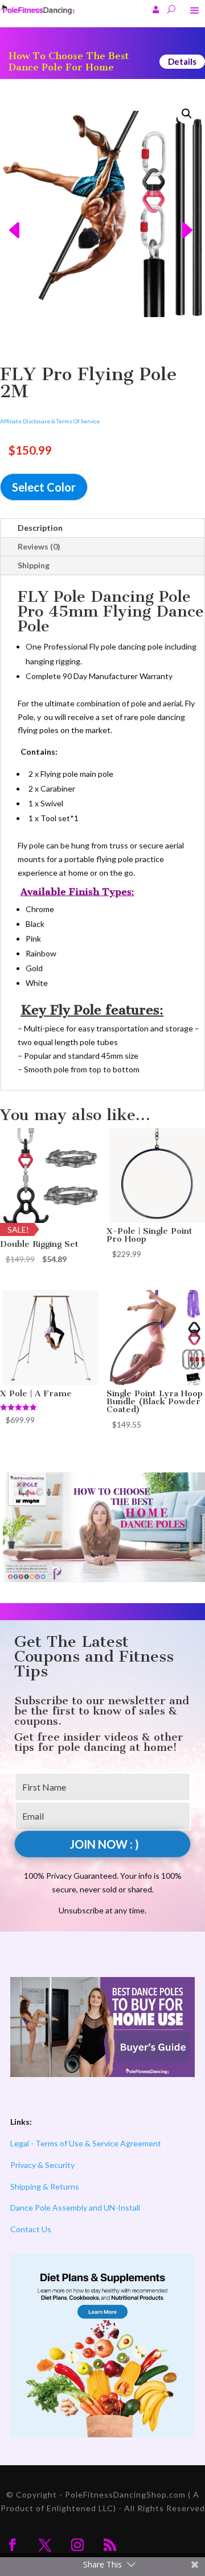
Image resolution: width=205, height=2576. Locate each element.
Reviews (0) (39, 546)
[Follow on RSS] (110, 2545)
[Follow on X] (45, 2545)
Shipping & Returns (45, 2186)
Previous (10, 214)
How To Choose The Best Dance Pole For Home (69, 62)
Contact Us (31, 2229)
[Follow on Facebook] (13, 2545)
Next (195, 214)
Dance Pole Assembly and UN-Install (75, 2207)
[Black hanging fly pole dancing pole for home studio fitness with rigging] (102, 214)
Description (40, 528)
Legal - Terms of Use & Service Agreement (86, 2143)
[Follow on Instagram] (77, 2545)
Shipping (34, 565)
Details (182, 61)
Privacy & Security (42, 2165)
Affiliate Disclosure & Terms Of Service (50, 421)
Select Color (44, 487)
